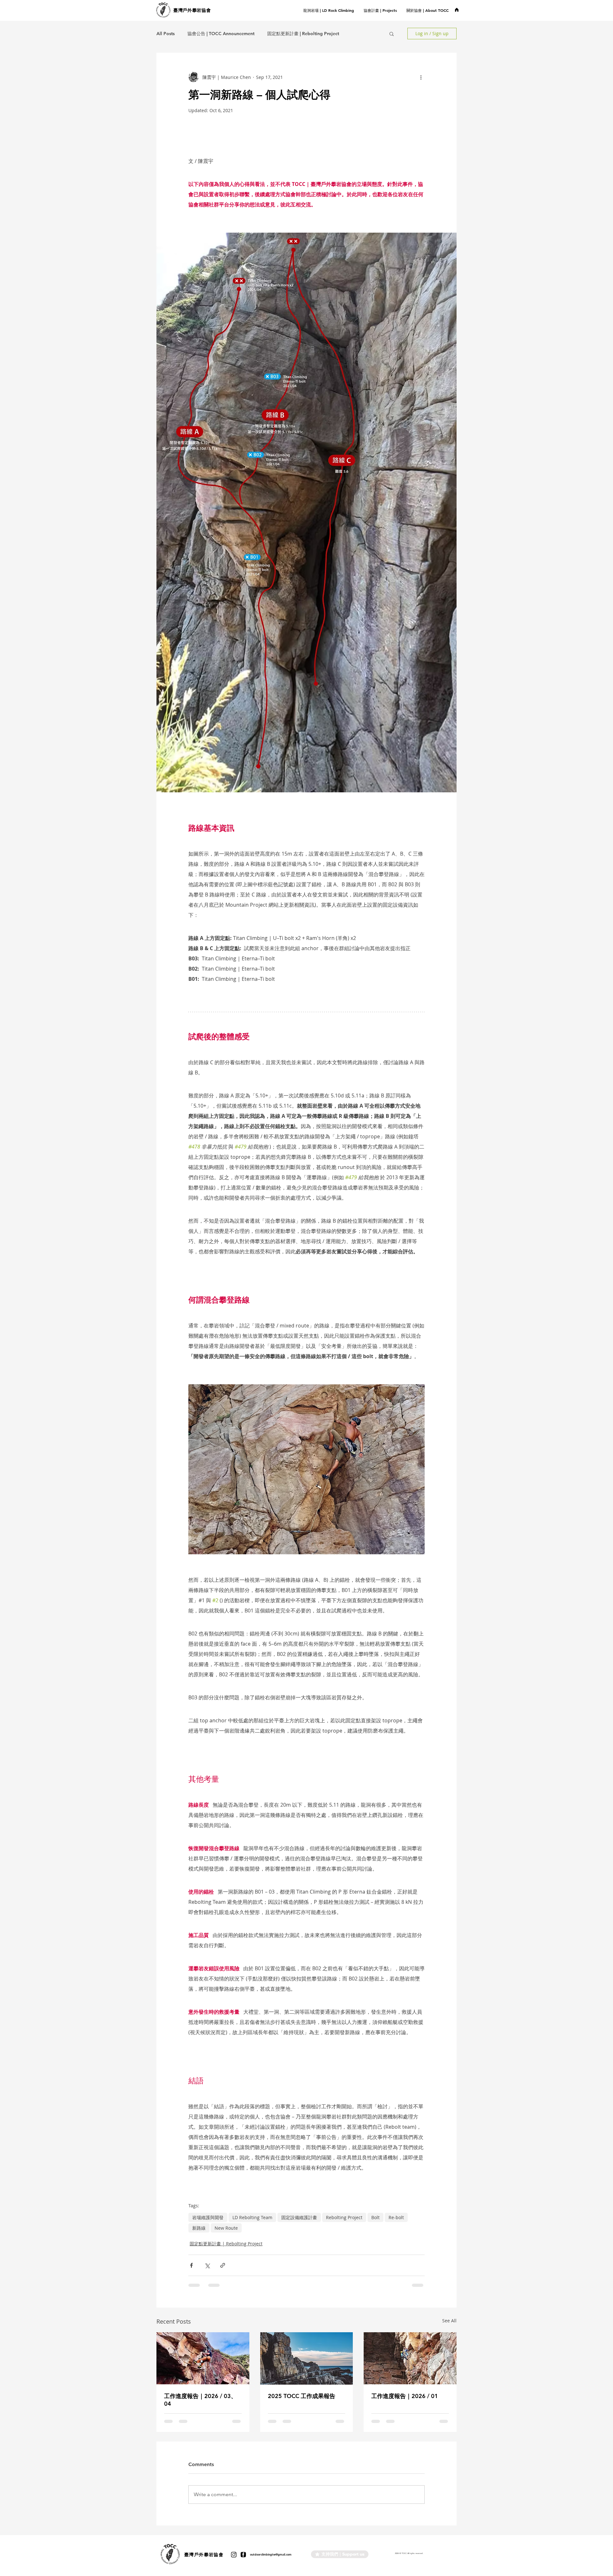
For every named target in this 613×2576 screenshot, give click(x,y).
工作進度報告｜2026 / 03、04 (200, 2400)
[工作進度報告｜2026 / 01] (410, 2358)
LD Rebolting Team (252, 2217)
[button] (380, 10)
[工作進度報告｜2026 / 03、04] (203, 2358)
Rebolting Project (344, 2217)
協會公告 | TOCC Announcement (221, 34)
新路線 (199, 2228)
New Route (226, 2228)
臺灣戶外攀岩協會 (192, 10)
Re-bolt (396, 2217)
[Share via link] (223, 2265)
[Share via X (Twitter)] (207, 2265)
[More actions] (421, 77)
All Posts (166, 34)
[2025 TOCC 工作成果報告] (307, 2358)
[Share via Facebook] (191, 2265)
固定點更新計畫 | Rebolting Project (303, 34)
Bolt (375, 2217)
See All (449, 2321)
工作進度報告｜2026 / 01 (405, 2396)
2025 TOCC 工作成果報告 (302, 2396)
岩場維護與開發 (208, 2217)
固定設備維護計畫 (299, 2217)
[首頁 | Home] (457, 10)
